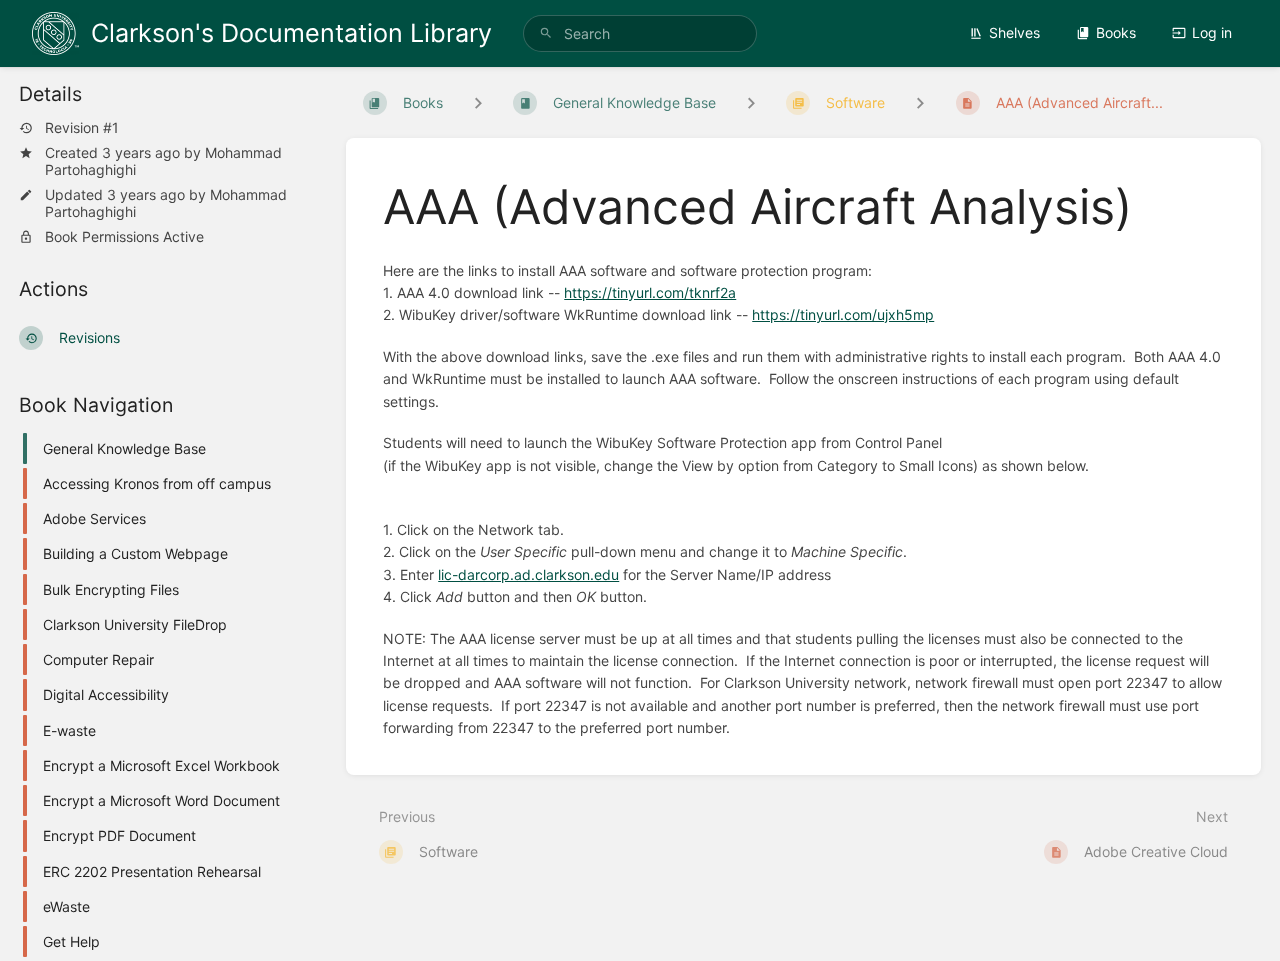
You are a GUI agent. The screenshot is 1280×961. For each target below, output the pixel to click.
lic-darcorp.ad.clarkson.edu (528, 574)
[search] (640, 33)
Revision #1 (82, 128)
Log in (1212, 32)
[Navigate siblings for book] (478, 102)
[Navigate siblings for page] (920, 102)
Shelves (1014, 32)
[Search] (546, 33)
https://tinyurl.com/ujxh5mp (843, 314)
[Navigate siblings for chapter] (751, 102)
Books (1116, 32)
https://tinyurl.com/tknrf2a (650, 292)
